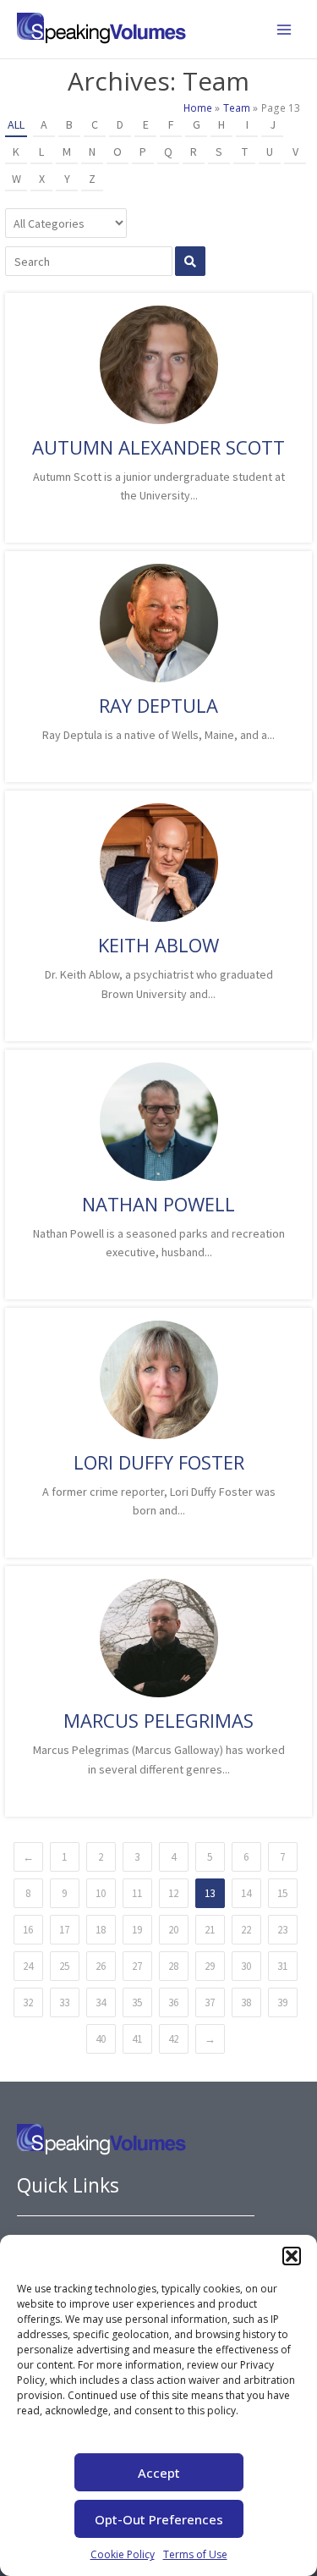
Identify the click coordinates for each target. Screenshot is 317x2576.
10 (101, 1893)
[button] (292, 2256)
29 (210, 1966)
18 (101, 1930)
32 (28, 2002)
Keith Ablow (158, 945)
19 (137, 1930)
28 (173, 1966)
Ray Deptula (158, 705)
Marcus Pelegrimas (158, 1720)
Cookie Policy (123, 2554)
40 (101, 2039)
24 (28, 1966)
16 (28, 1930)
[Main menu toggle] (284, 30)
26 (101, 1966)
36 (173, 2002)
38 (246, 2002)
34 (101, 2002)
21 (210, 1930)
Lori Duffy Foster (159, 1462)
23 (282, 1930)
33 (64, 2002)
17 (64, 1930)
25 (64, 1966)
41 (137, 2039)
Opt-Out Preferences (159, 2519)
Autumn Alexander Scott (158, 447)
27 (137, 1966)
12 (173, 1893)
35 (137, 2002)
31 (282, 1966)
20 (173, 1930)
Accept (159, 2473)
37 (210, 2002)
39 (282, 2002)
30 (246, 1966)
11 (137, 1893)
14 (246, 1893)
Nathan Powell (158, 1204)
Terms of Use (195, 2554)
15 (282, 1893)
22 (246, 1930)
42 (173, 2039)
